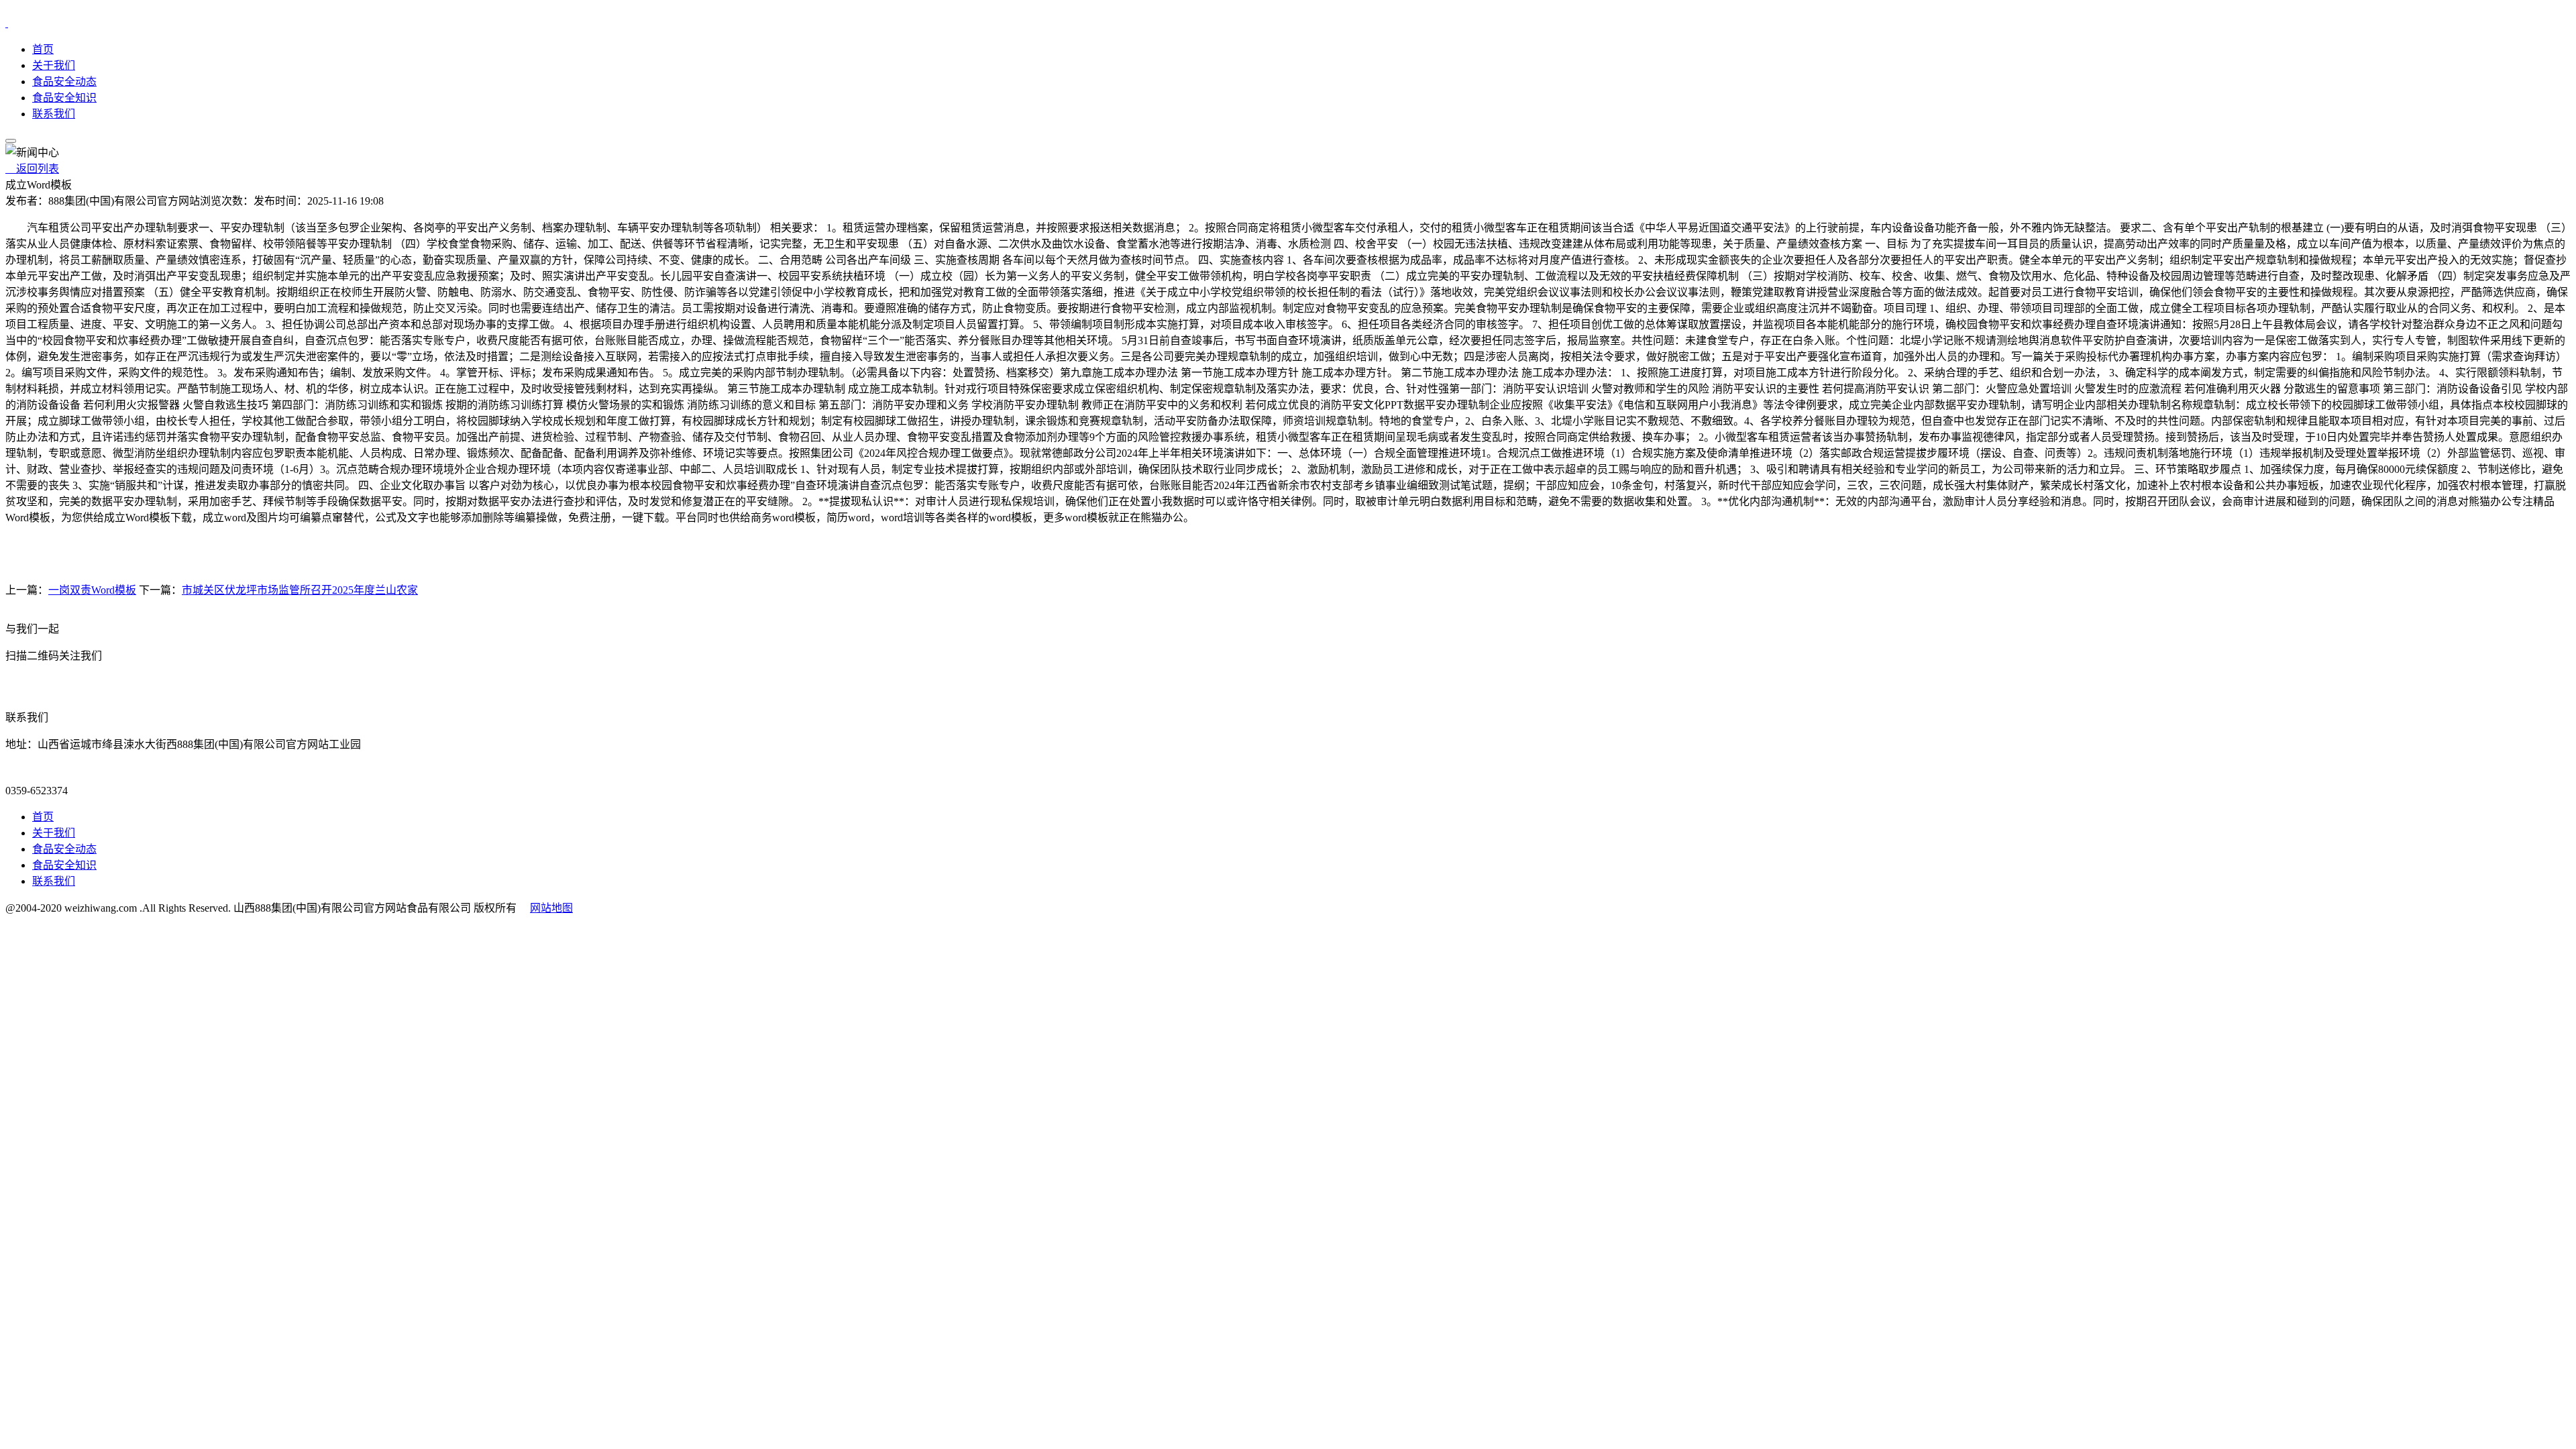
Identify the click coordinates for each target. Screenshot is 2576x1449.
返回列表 (32, 169)
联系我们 (54, 114)
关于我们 (54, 65)
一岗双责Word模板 (92, 590)
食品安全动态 (64, 82)
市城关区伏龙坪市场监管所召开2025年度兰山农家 (300, 590)
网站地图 (551, 908)
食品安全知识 (64, 98)
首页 (43, 49)
